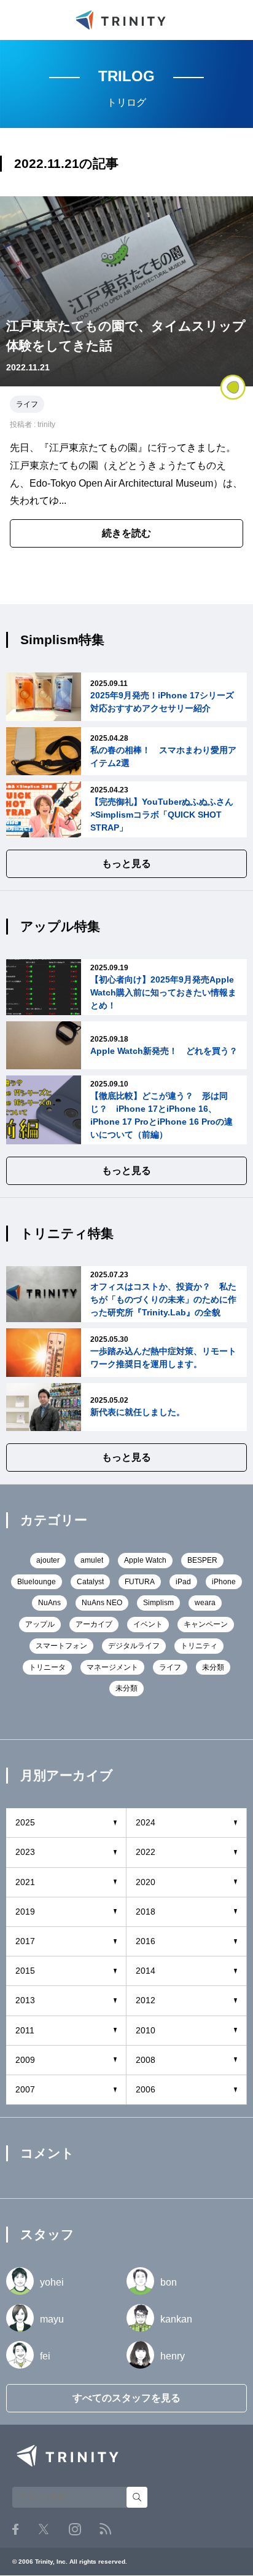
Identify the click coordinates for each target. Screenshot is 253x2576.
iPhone (224, 1582)
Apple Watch (145, 1560)
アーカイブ (94, 1624)
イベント (148, 1624)
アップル (40, 1624)
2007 (25, 2089)
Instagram (75, 2529)
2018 (146, 1912)
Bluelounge (37, 1582)
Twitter (44, 2529)
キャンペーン (206, 1624)
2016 (146, 1941)
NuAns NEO (102, 1603)
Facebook (15, 2529)
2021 (25, 1882)
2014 (146, 1971)
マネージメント (112, 1667)
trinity (46, 425)
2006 (146, 2089)
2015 (25, 1971)
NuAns (49, 1603)
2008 (146, 2060)
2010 (146, 2030)
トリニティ (199, 1646)
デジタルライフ (134, 1646)
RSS (105, 2529)
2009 (25, 2060)
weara (205, 1603)
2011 (25, 2030)
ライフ (27, 404)
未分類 (213, 1667)
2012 (146, 2000)
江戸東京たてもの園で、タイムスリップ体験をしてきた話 (126, 336)
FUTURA (140, 1582)
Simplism (158, 1603)
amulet (92, 1560)
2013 (25, 2000)
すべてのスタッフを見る (126, 2398)
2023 (25, 1852)
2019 (25, 1912)
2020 (146, 1882)
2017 (25, 1941)
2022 (146, 1852)
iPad (183, 1582)
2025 (25, 1822)
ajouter (48, 1560)
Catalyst (90, 1582)
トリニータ (47, 1667)
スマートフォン (61, 1646)
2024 (146, 1822)
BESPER (202, 1560)
